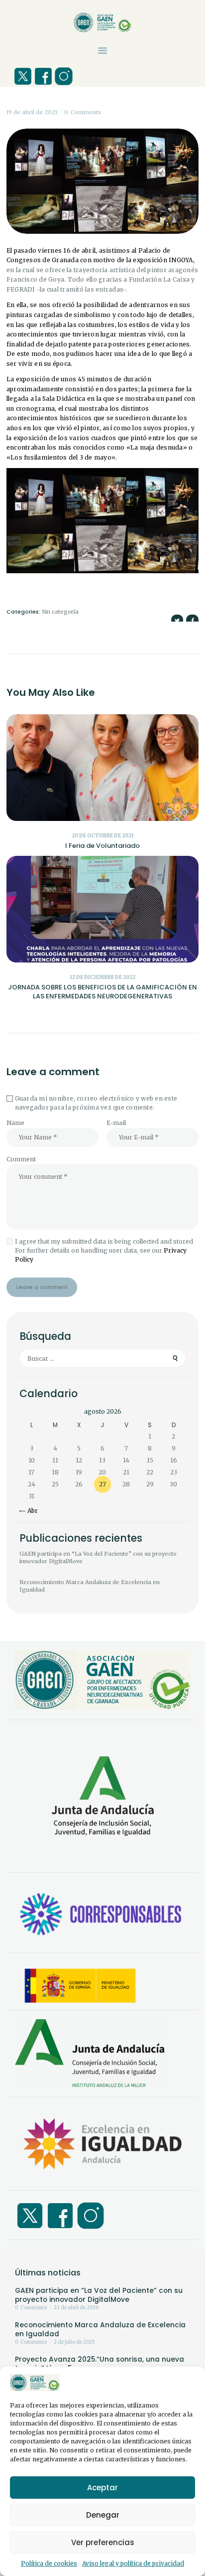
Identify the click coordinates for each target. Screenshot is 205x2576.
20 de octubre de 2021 (103, 836)
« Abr (30, 1511)
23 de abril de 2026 (76, 2308)
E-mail (116, 1123)
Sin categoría (60, 612)
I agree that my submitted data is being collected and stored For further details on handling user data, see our (104, 1250)
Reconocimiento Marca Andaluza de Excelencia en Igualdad (90, 1586)
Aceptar (102, 2488)
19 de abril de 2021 (32, 112)
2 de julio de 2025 (74, 2342)
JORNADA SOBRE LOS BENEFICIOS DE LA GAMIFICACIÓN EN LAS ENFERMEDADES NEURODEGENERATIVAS (102, 992)
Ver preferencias (103, 2542)
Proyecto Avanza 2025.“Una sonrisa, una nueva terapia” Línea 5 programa (100, 2364)
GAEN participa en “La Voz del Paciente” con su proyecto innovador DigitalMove (98, 1557)
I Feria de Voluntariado (102, 846)
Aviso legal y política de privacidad (133, 2563)
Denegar (103, 2515)
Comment (21, 1159)
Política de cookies (49, 2563)
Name (15, 1123)
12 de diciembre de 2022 (102, 977)
